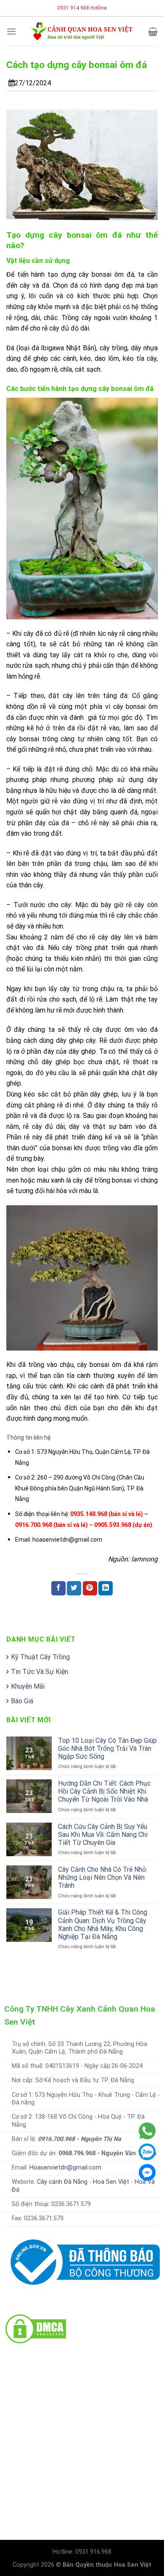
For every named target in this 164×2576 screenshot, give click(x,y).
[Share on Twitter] (74, 1588)
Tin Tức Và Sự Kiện (40, 1672)
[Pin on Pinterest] (90, 1588)
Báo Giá (22, 1701)
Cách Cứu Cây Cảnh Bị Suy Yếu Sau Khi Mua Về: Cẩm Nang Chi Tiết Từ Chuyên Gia (103, 1835)
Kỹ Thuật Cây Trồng (40, 1657)
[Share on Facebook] (58, 1588)
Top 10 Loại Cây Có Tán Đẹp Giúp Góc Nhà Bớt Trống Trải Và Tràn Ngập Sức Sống (107, 1748)
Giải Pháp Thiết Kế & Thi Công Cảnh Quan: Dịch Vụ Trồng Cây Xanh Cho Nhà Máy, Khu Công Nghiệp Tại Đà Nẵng (103, 1924)
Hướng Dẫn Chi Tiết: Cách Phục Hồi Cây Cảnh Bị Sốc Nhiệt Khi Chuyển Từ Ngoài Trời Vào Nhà (104, 1791)
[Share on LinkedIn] (106, 1588)
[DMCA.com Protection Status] (36, 2328)
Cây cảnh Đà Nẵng (62, 2182)
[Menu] (11, 31)
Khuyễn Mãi (28, 1686)
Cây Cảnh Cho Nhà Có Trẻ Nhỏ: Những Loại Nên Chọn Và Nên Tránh (103, 1877)
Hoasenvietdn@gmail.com (65, 2168)
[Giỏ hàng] (153, 31)
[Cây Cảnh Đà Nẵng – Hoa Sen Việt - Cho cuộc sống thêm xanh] (82, 31)
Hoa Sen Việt (111, 2182)
